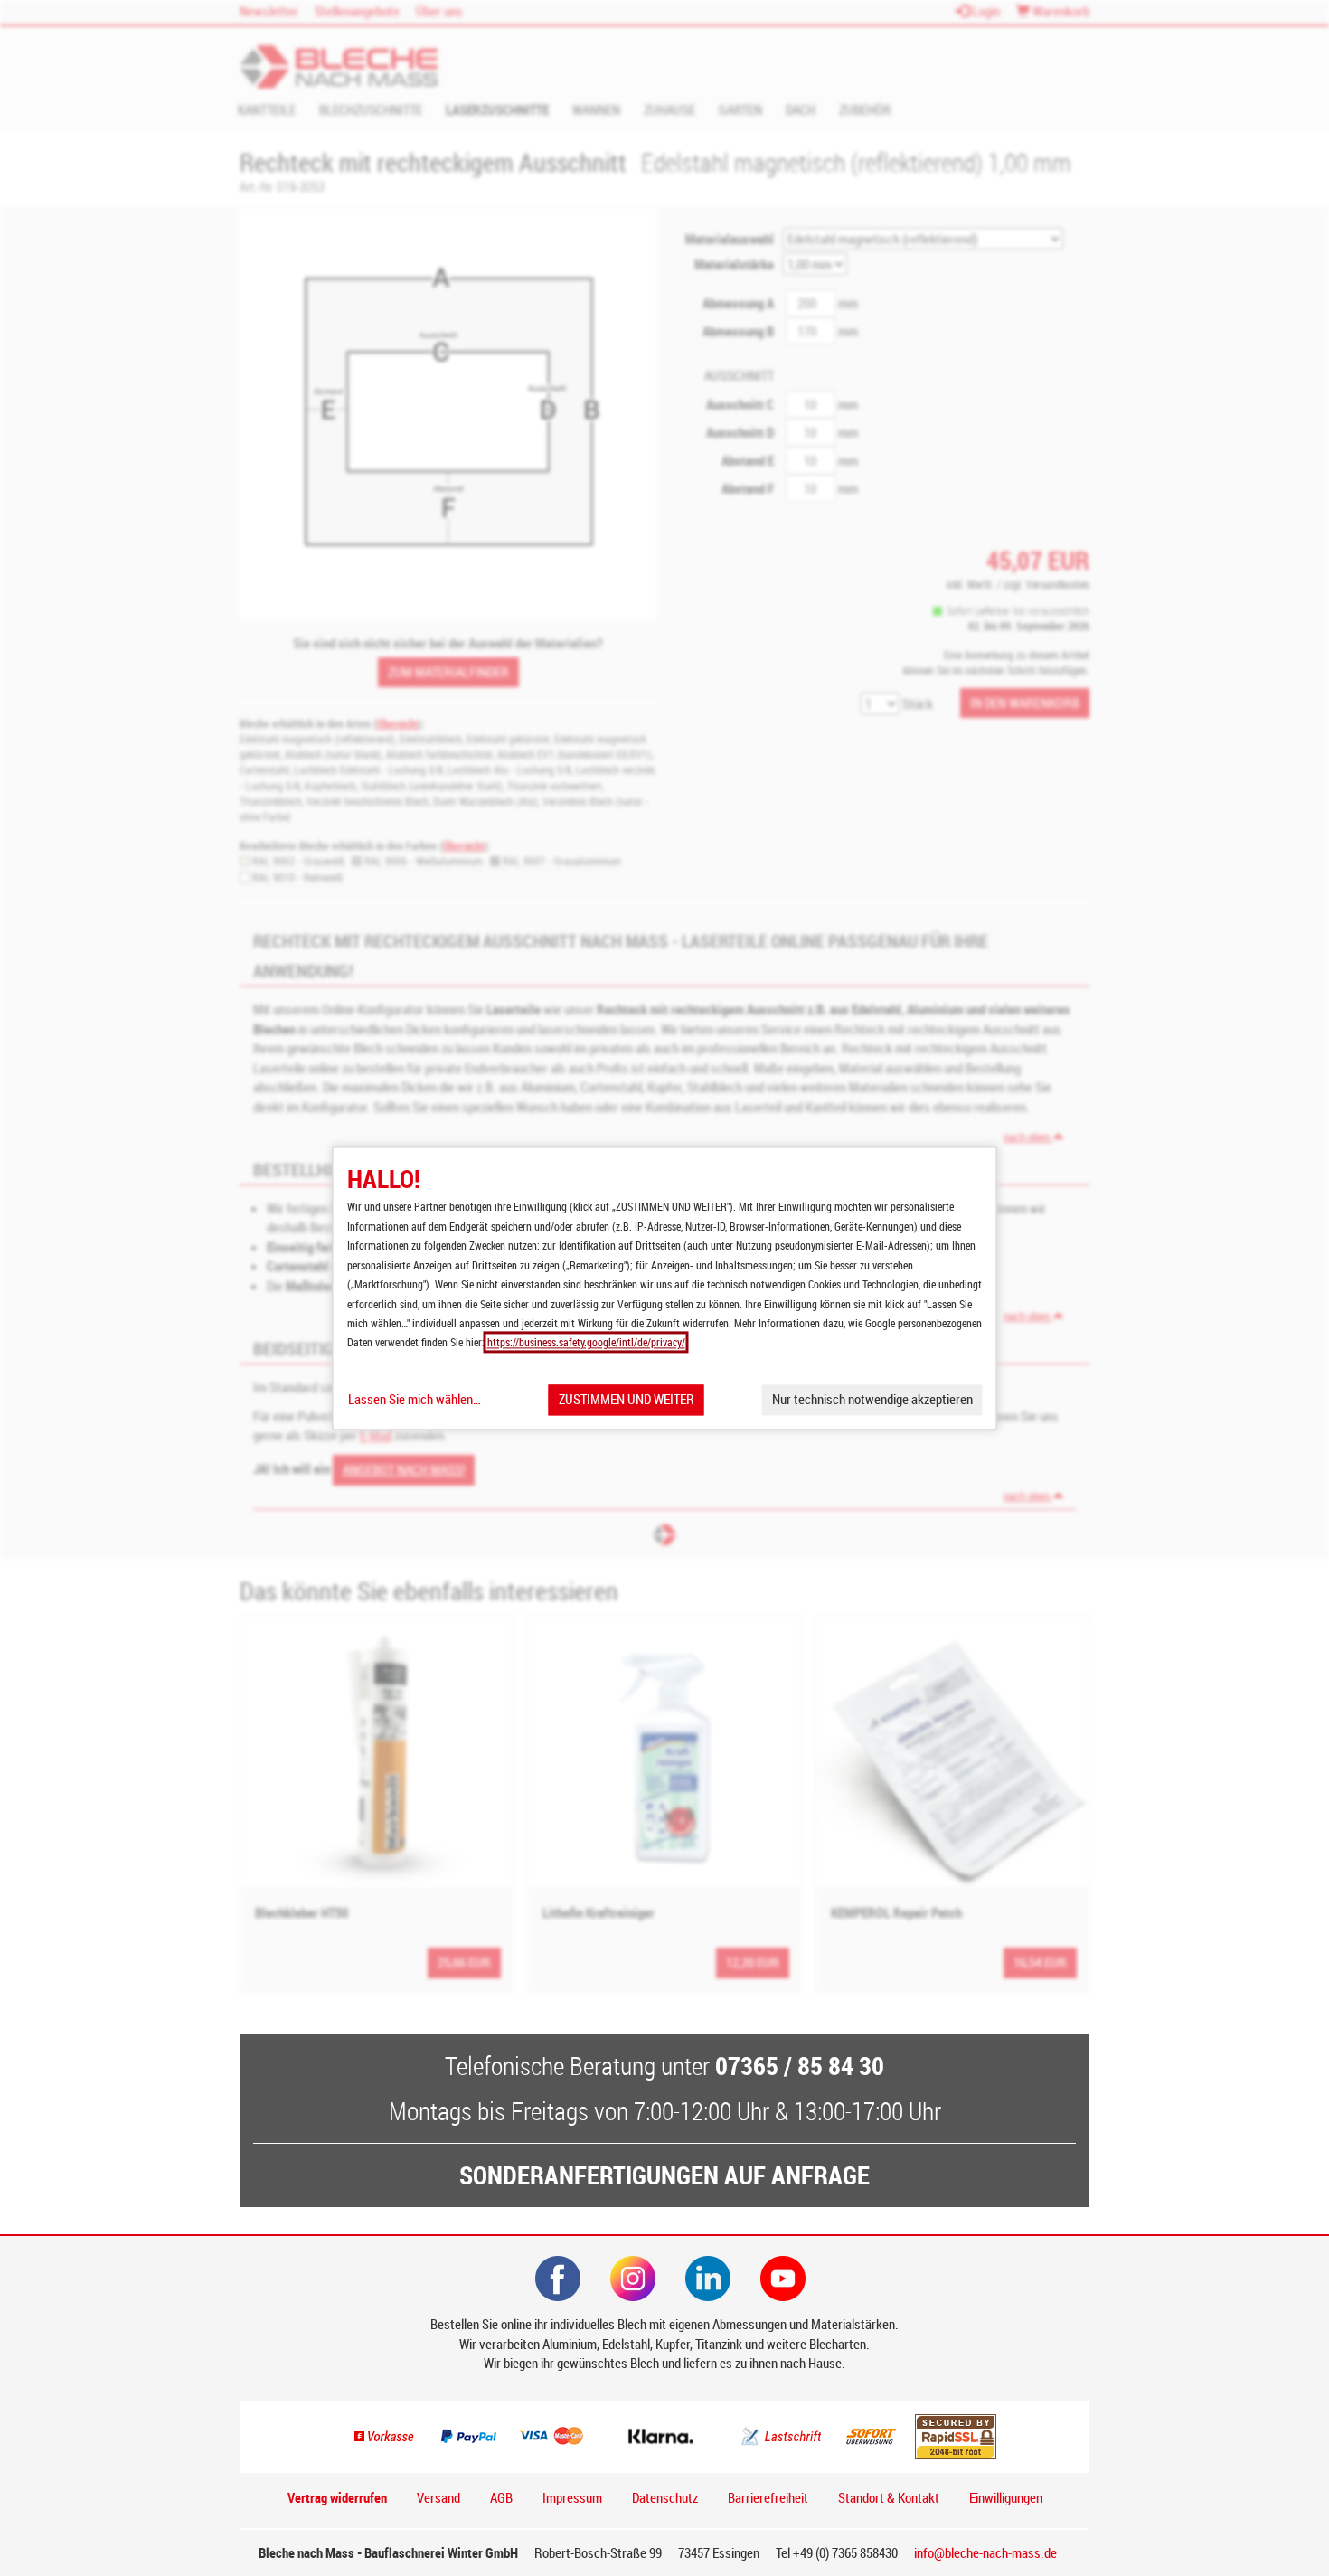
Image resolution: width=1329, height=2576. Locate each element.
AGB (501, 2497)
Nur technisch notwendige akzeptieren (872, 1400)
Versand (438, 2497)
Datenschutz (665, 2497)
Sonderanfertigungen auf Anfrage (664, 2175)
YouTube (783, 2279)
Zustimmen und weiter (627, 1400)
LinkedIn (708, 2279)
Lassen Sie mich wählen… (415, 1400)
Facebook (558, 2279)
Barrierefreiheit (768, 2497)
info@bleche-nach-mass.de (985, 2552)
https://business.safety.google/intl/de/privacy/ (586, 1343)
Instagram (633, 2279)
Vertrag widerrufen (337, 2497)
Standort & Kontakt (889, 2497)
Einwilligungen (1006, 2497)
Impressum (572, 2497)
